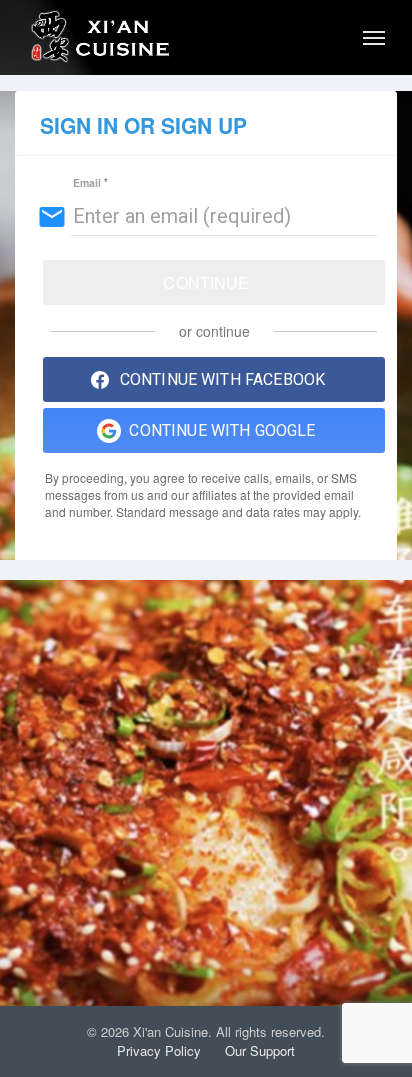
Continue (206, 282)
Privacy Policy (159, 1050)
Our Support (260, 1050)
